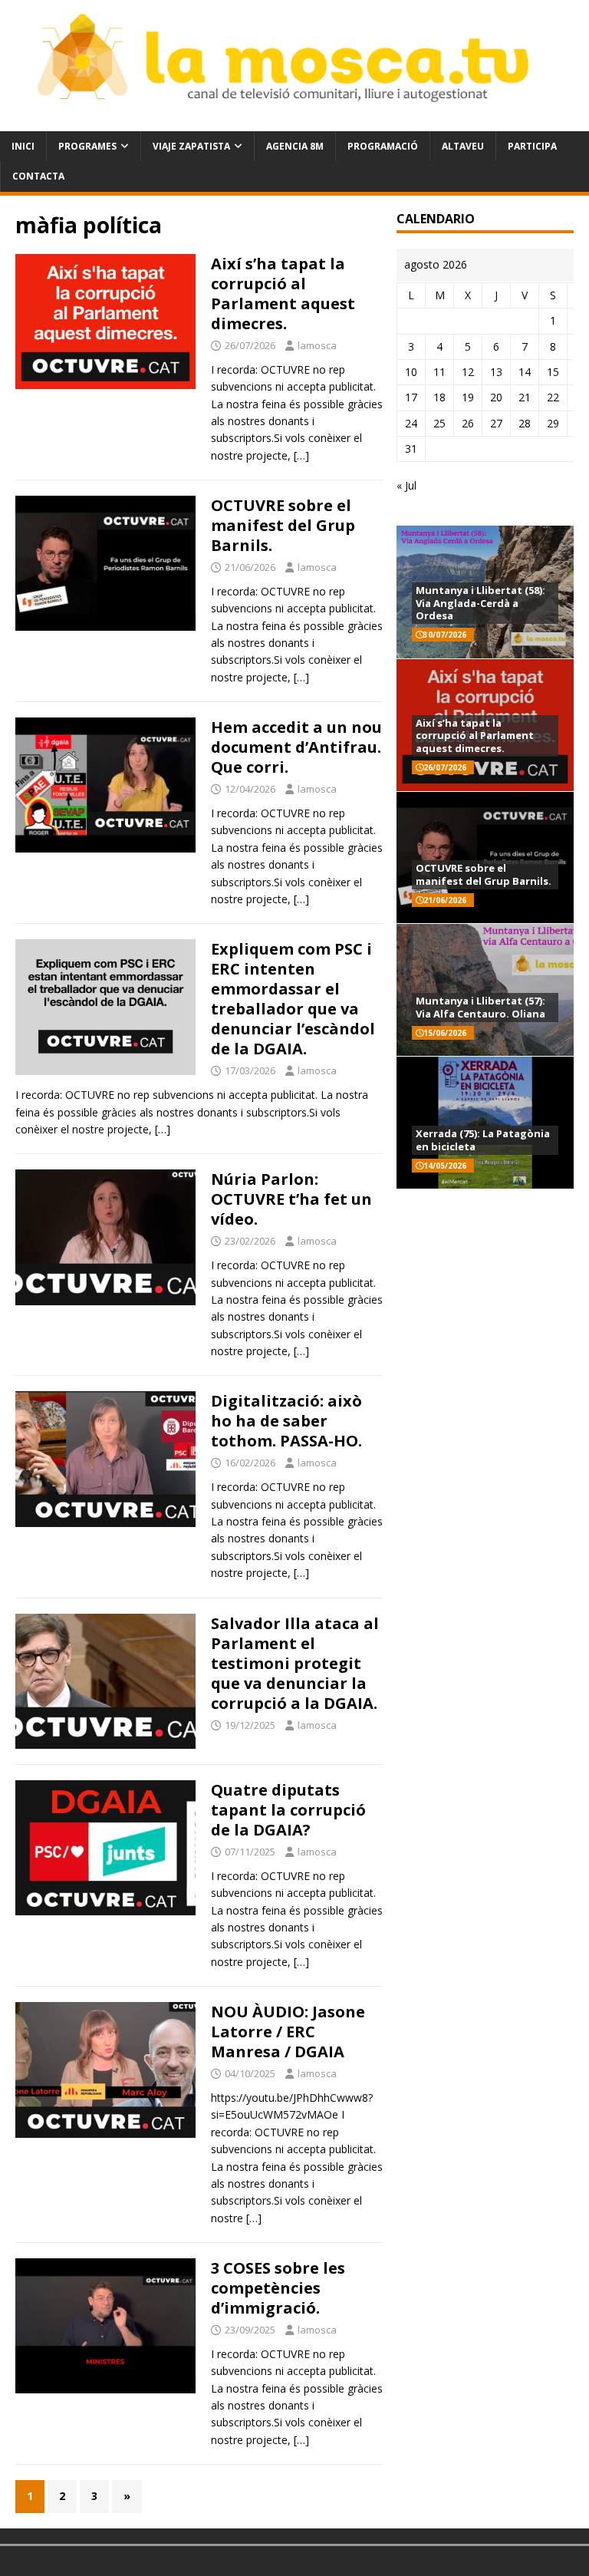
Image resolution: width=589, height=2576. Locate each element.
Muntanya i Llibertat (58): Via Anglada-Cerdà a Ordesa (480, 603)
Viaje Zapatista (191, 146)
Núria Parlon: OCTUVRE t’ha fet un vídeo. (291, 1199)
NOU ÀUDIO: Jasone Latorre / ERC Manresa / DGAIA (288, 2032)
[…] (301, 455)
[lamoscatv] (294, 122)
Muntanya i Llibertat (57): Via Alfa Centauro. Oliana (480, 1007)
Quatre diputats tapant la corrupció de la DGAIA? (288, 1810)
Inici (23, 146)
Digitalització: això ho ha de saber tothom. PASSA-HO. (286, 1421)
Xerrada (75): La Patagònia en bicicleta (483, 1140)
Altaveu (463, 146)
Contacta (38, 176)
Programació (383, 146)
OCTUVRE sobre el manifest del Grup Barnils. (283, 525)
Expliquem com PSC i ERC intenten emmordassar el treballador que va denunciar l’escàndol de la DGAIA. (293, 999)
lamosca (317, 345)
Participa (532, 146)
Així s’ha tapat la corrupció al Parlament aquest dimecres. (283, 294)
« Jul (406, 485)
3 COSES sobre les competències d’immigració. (278, 2288)
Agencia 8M (295, 146)
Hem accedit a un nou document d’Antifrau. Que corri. (296, 747)
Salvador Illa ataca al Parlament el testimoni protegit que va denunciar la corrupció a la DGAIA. (295, 1663)
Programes (87, 146)
